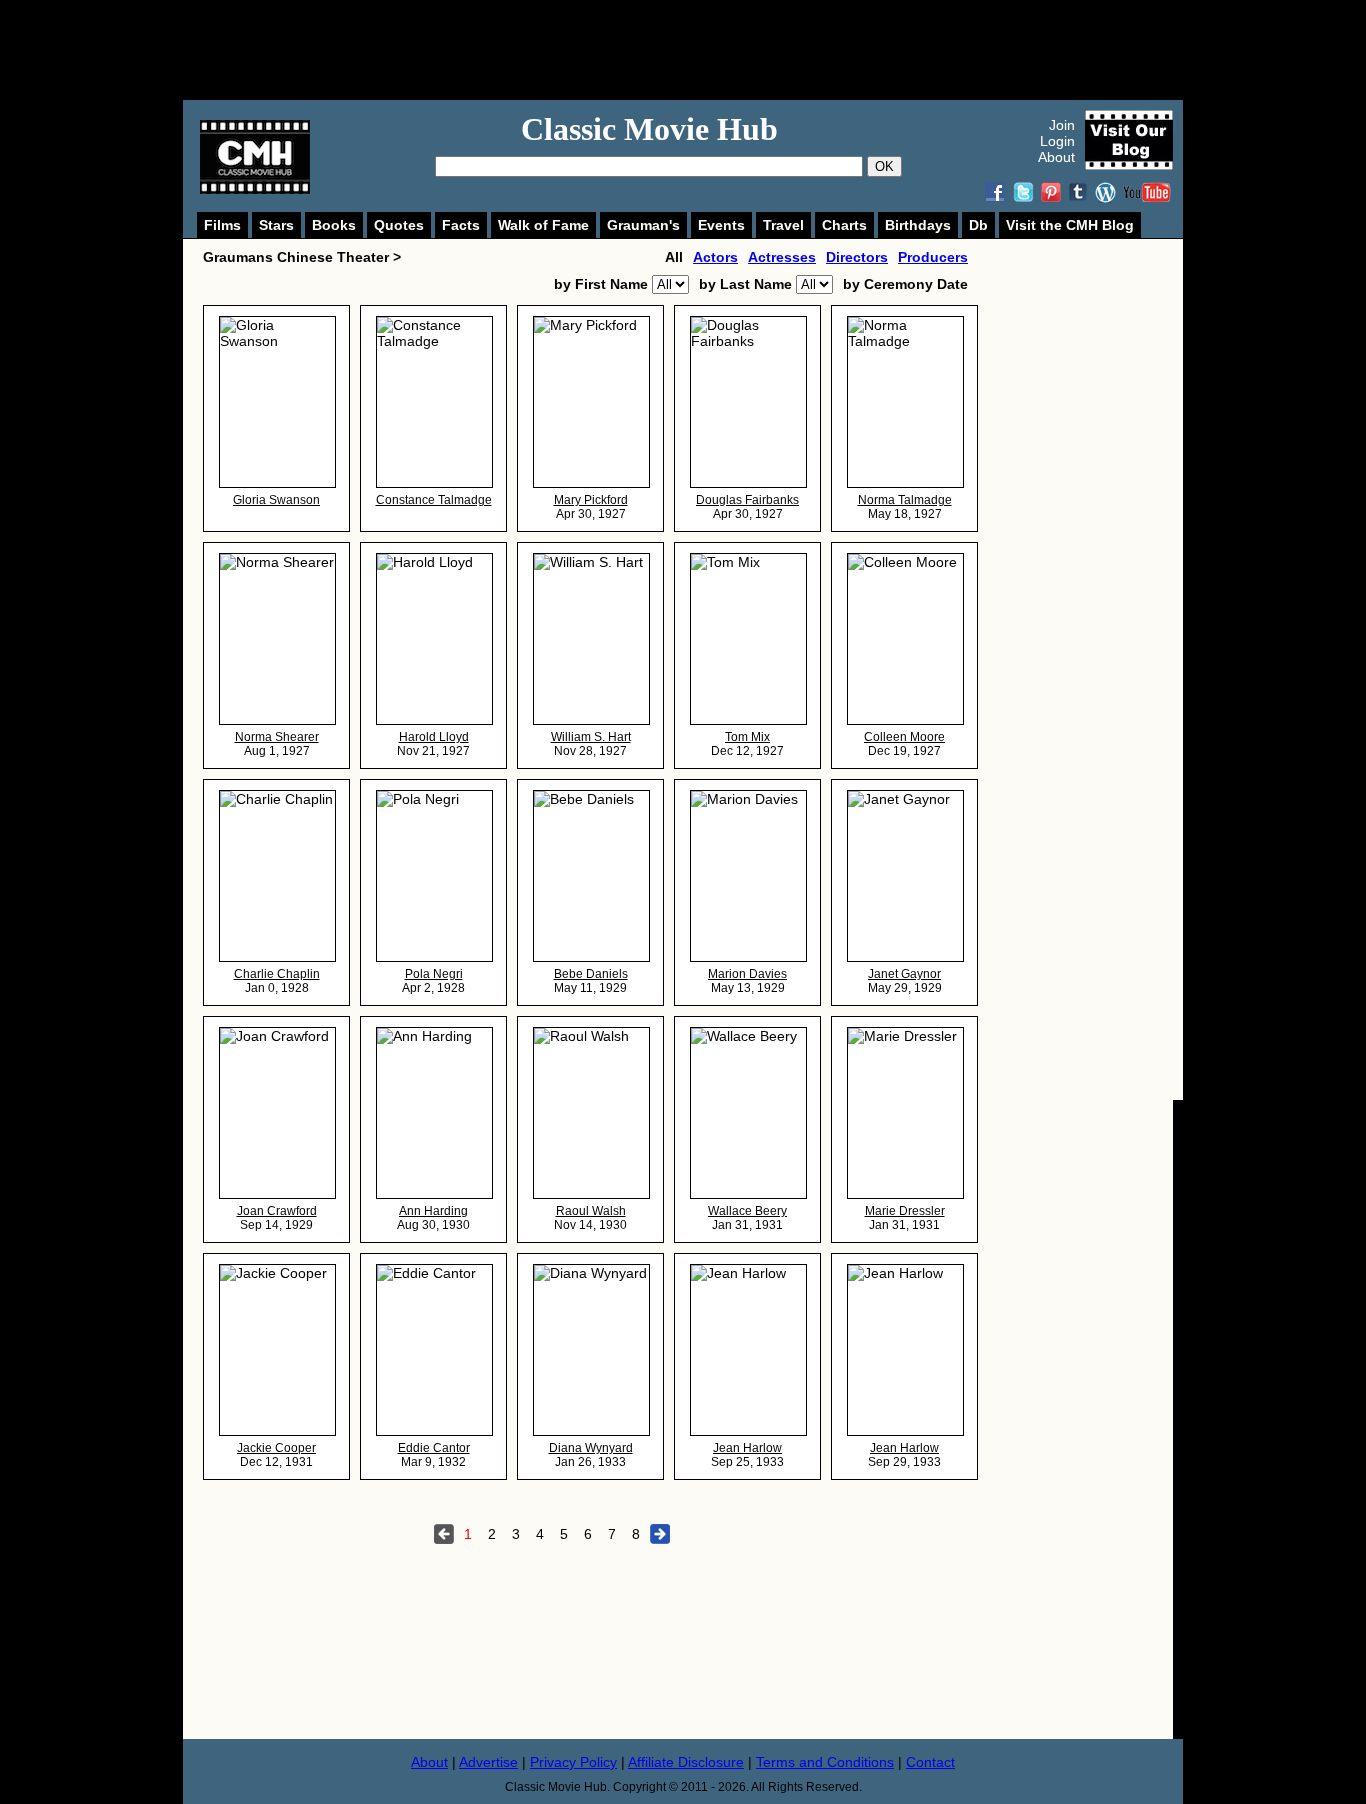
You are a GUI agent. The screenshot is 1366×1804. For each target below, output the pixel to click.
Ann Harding (433, 1211)
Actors (715, 257)
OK (884, 166)
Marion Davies (747, 974)
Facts (461, 225)
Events (721, 225)
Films (222, 225)
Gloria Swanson (276, 500)
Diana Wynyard (591, 1448)
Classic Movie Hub (649, 129)
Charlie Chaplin (277, 974)
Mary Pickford (591, 500)
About (1056, 157)
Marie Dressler (905, 1211)
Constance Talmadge (434, 500)
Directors (857, 257)
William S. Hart (591, 737)
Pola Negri (434, 974)
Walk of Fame (543, 225)
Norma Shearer (277, 737)
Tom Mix (747, 737)
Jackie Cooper (276, 1448)
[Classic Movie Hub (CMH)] (255, 189)
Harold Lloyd (434, 737)
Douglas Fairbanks (747, 500)
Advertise (488, 1762)
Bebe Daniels (591, 974)
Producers (933, 257)
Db (978, 225)
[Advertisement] (705, 50)
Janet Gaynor (904, 974)
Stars (276, 225)
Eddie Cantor (434, 1448)
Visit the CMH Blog (1070, 225)
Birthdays (918, 225)
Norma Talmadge (905, 500)
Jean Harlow (747, 1448)
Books (334, 225)
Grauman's (643, 225)
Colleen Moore (904, 737)
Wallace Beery (747, 1211)
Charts (844, 225)
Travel (783, 225)
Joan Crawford (277, 1211)
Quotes (399, 225)
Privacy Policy (573, 1762)
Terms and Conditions (825, 1762)
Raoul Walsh (591, 1211)
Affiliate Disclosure (686, 1762)
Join (1062, 125)
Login (1057, 141)
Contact (930, 1762)
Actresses (782, 257)
